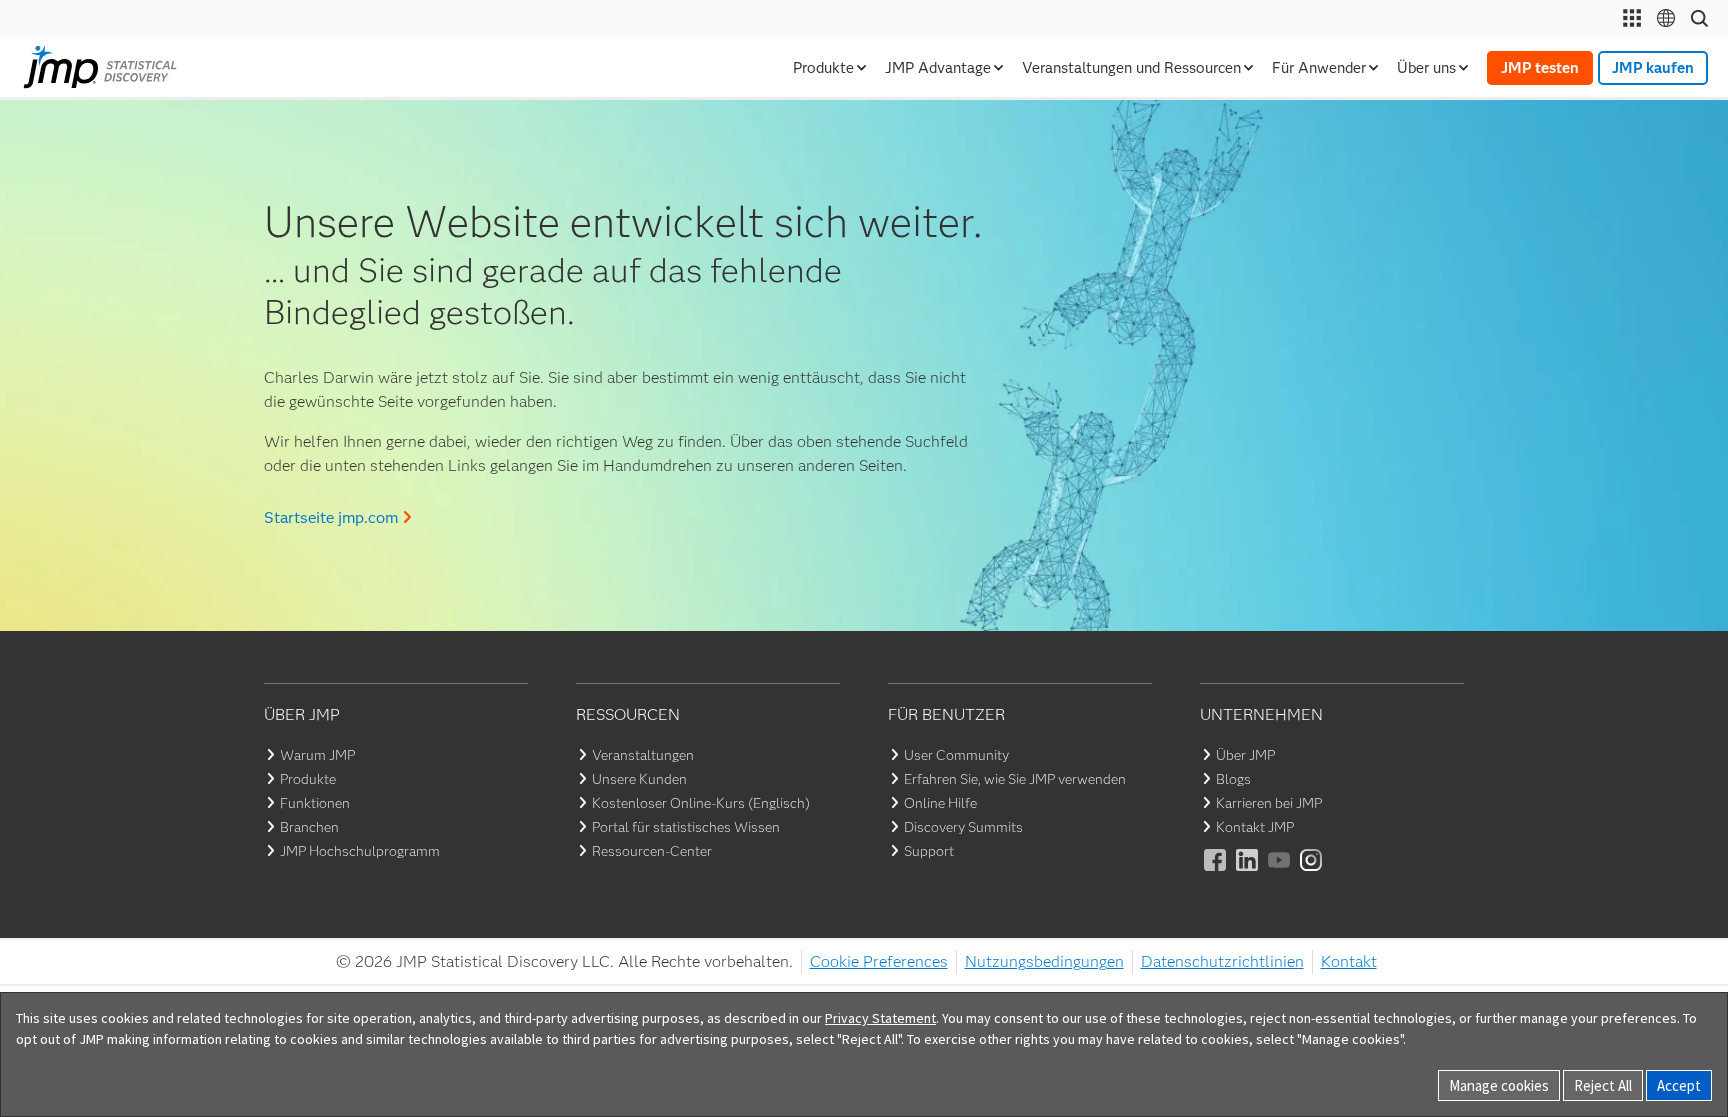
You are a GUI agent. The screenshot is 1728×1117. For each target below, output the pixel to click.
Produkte (308, 779)
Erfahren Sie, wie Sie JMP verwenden (1015, 779)
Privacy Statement (880, 1018)
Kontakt (1349, 961)
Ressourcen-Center (652, 851)
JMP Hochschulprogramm (360, 851)
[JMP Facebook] (1216, 873)
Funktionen (315, 803)
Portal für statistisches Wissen (686, 827)
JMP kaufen (1653, 68)
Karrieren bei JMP (1269, 803)
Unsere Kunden (639, 779)
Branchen (309, 827)
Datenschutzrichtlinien (1222, 961)
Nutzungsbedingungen (1044, 961)
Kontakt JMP (1255, 827)
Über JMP (1245, 755)
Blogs (1233, 779)
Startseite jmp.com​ (331, 517)
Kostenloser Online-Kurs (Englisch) (701, 803)
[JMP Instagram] (1312, 873)
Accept (1679, 1085)
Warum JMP (317, 755)
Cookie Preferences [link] (879, 961)
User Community (956, 755)
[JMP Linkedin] (1248, 873)
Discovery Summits (963, 827)
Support (929, 851)
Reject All (1603, 1085)
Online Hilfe (940, 803)
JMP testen (1540, 68)
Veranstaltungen (643, 755)
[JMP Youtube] (1280, 873)
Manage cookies (1499, 1085)
